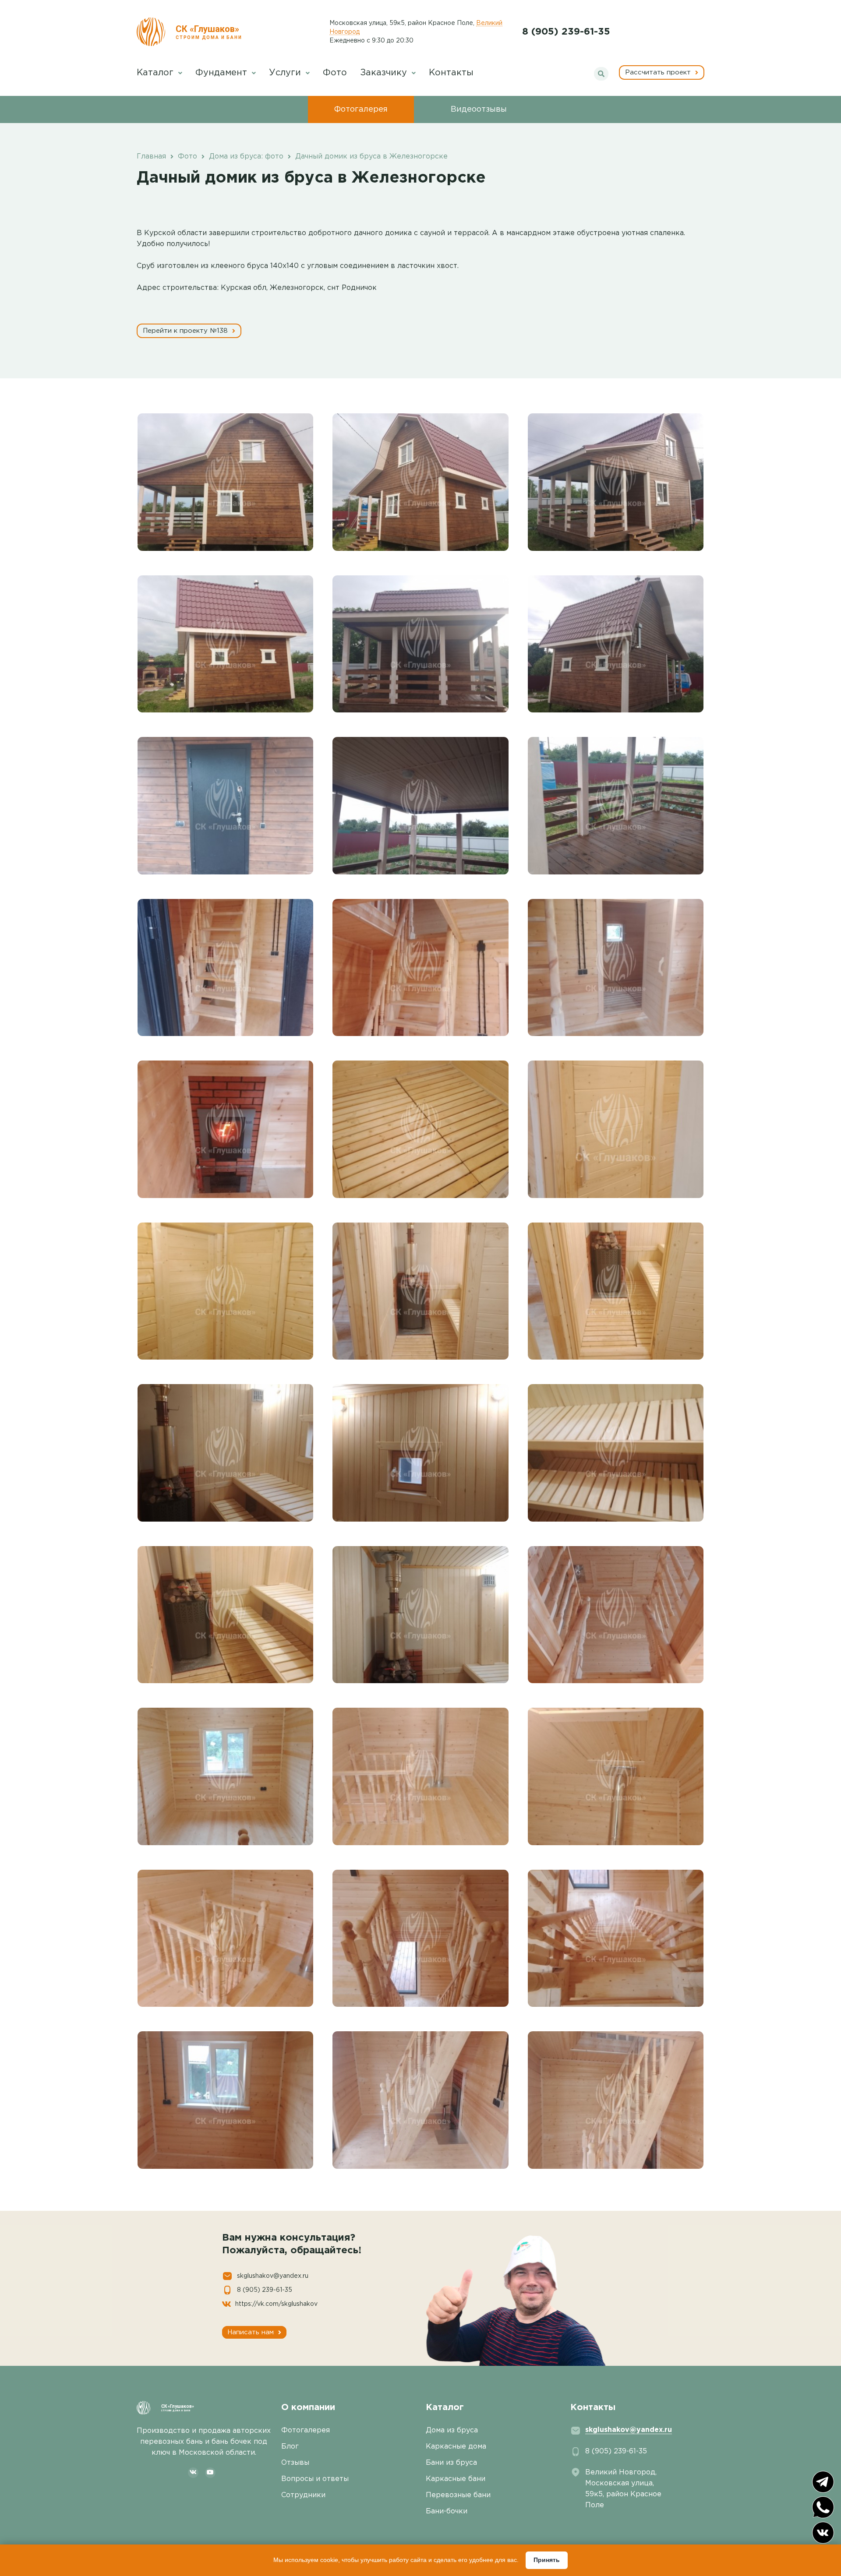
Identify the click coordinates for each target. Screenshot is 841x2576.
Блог (290, 2447)
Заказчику (385, 73)
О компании (308, 2407)
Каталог (156, 73)
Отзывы (295, 2463)
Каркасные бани (456, 2479)
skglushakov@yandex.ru (273, 2276)
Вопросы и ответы (315, 2479)
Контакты (451, 73)
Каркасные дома (456, 2447)
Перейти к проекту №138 (186, 331)
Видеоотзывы (479, 109)
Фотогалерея (361, 109)
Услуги (286, 73)
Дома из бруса (452, 2430)
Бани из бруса (451, 2463)
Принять (547, 2560)
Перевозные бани (458, 2495)
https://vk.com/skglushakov (276, 2304)
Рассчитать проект (659, 72)
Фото (335, 73)
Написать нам (252, 2332)
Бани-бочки (447, 2511)
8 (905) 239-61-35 (566, 32)
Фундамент (223, 73)
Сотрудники (303, 2495)
